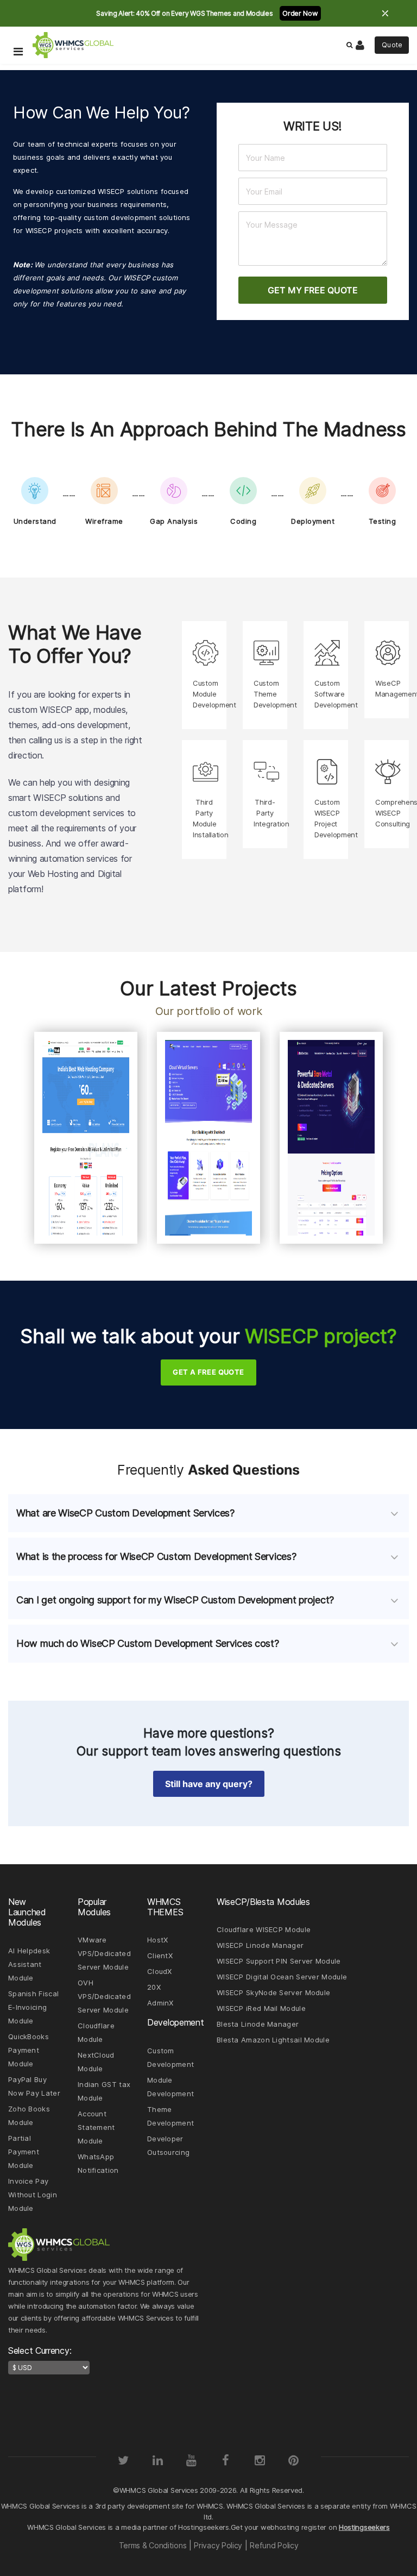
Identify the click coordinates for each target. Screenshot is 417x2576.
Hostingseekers (364, 2527)
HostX (158, 1940)
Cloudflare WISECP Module (264, 1929)
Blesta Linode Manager (258, 2024)
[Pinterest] (294, 2460)
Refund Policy (274, 2545)
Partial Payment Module (24, 2152)
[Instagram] (260, 2460)
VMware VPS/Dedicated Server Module (104, 1953)
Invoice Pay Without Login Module (33, 2195)
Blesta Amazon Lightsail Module (273, 2040)
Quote (392, 45)
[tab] (208, 1513)
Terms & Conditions (153, 2545)
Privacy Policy (218, 2545)
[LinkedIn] (157, 2460)
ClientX (160, 1955)
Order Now (300, 13)
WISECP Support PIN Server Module (279, 1961)
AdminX (160, 2003)
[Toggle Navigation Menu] (18, 36)
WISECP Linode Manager (260, 1945)
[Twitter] (123, 2460)
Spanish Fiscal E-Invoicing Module (33, 2007)
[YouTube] (192, 2460)
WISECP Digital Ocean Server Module (282, 1977)
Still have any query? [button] (209, 1784)
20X (154, 1987)
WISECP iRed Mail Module (261, 2008)
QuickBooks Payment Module (29, 2050)
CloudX (160, 1971)
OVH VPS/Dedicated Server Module (104, 1996)
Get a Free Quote (208, 1372)
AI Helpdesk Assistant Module (29, 1964)
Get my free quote (313, 290)
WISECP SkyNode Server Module (273, 1992)
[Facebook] (225, 2460)
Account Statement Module (96, 2127)
